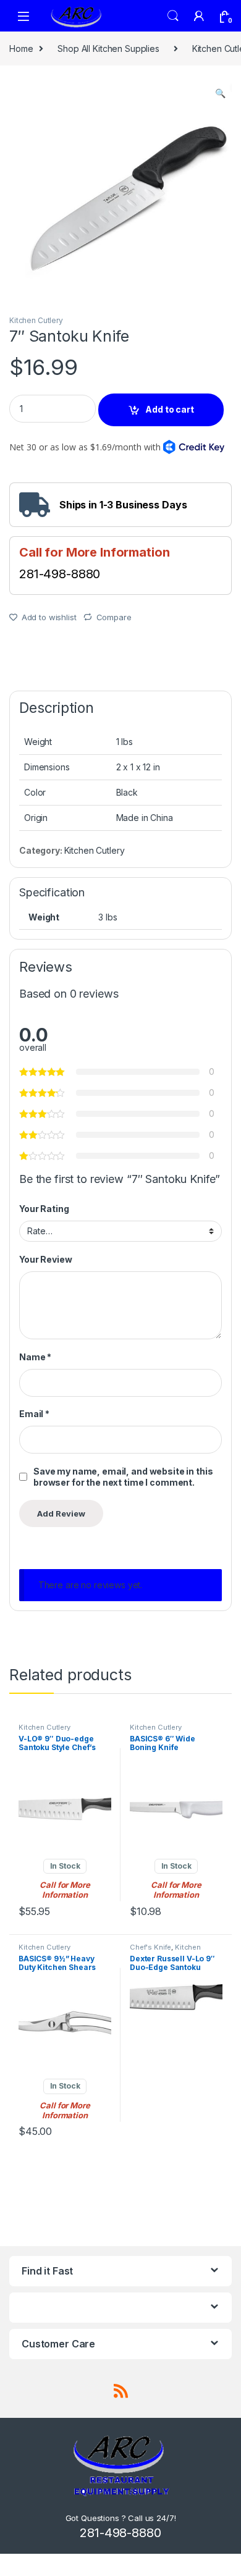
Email (34, 1414)
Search (173, 16)
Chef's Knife (150, 1947)
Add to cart (169, 409)
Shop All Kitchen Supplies (108, 48)
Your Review (45, 1259)
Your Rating (44, 1209)
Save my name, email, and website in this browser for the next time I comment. (123, 1477)
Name (35, 1357)
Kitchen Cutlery (36, 320)
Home (21, 48)
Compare (114, 617)
